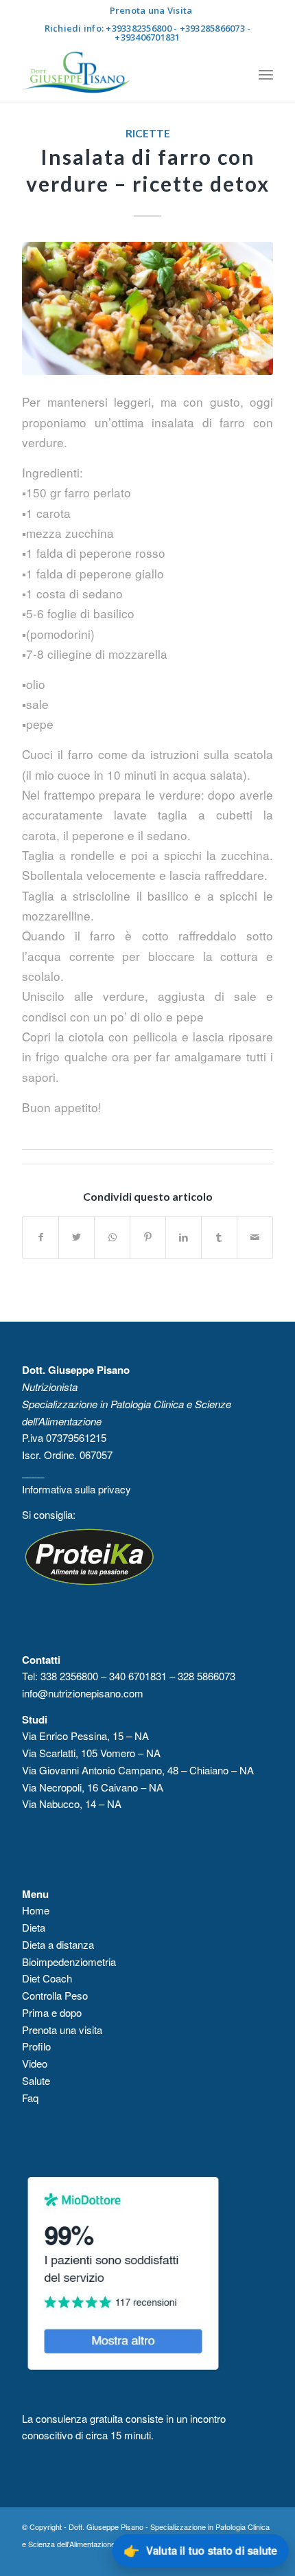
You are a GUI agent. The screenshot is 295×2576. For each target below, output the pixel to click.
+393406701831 (147, 37)
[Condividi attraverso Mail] (255, 1237)
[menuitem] (151, 10)
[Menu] (266, 74)
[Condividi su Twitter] (76, 1237)
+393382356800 (138, 28)
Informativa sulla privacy (78, 1489)
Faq (30, 2098)
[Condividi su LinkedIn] (184, 1237)
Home (36, 1910)
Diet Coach (47, 1978)
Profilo (36, 2046)
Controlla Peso (55, 1995)
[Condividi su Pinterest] (148, 1237)
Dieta (34, 1927)
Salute (36, 2080)
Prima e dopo (52, 2012)
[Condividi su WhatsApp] (112, 1237)
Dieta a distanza (58, 1944)
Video (36, 2063)
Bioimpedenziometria (69, 1962)
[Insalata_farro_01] (147, 308)
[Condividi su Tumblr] (219, 1237)
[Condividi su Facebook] (40, 1237)
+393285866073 (212, 28)
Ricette (148, 133)
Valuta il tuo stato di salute (200, 2550)
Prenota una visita (62, 2030)
